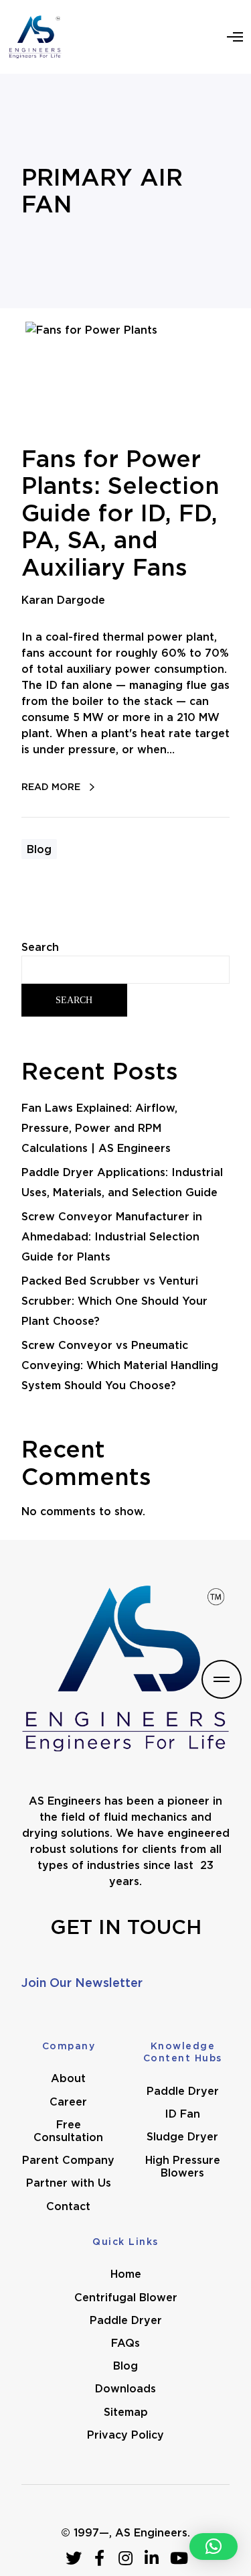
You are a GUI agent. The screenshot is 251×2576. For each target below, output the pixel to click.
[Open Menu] (235, 37)
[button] (214, 2547)
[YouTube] (178, 2558)
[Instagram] (126, 2558)
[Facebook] (100, 2558)
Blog (39, 849)
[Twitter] (74, 2558)
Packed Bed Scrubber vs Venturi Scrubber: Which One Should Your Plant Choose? (114, 1301)
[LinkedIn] (152, 2558)
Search (40, 947)
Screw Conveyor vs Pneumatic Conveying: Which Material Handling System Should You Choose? (120, 1365)
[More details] (222, 1679)
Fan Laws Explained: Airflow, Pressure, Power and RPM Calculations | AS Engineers (99, 1128)
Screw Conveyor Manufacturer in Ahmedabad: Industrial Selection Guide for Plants (112, 1236)
